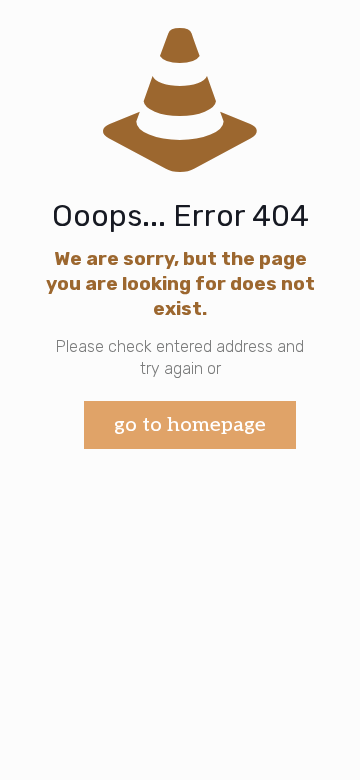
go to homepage (190, 425)
